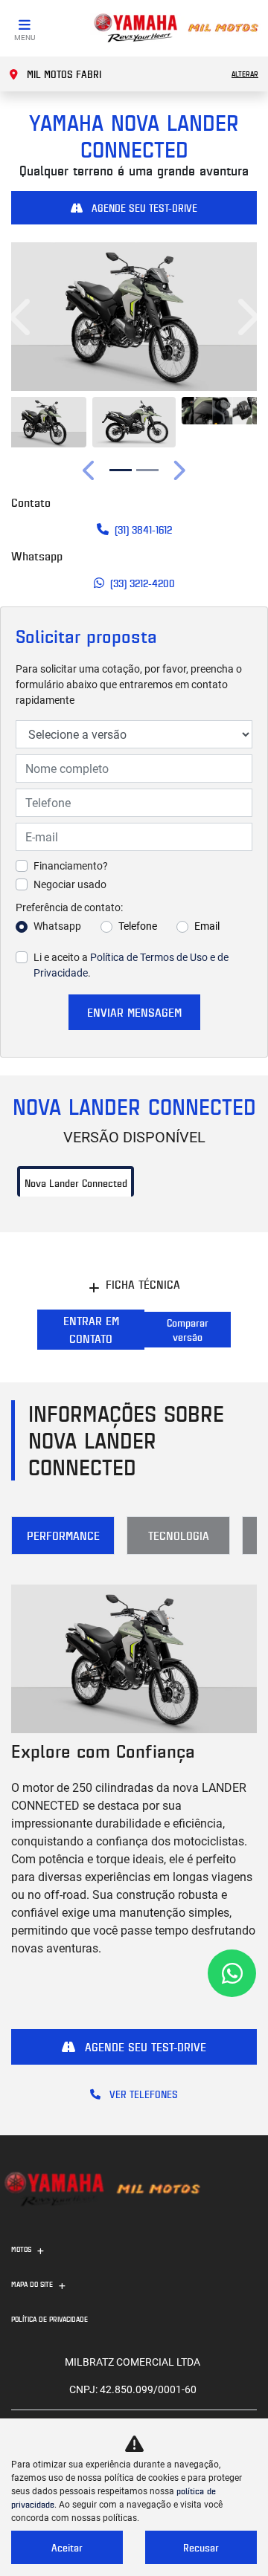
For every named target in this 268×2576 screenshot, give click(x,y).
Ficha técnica (143, 1284)
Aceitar (67, 2547)
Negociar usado (70, 884)
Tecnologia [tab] (179, 1535)
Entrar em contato (91, 1330)
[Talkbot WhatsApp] (232, 1973)
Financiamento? (71, 866)
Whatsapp (57, 926)
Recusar (201, 2547)
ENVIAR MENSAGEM (134, 1012)
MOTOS (21, 2249)
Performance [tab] (63, 1535)
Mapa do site (32, 2284)
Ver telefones (142, 2094)
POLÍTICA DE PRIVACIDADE (50, 2319)
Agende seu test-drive (143, 208)
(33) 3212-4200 (143, 583)
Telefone (138, 926)
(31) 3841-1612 (143, 530)
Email (207, 926)
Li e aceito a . (131, 965)
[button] (22, 317)
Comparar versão (188, 1330)
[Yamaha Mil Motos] (176, 28)
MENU (25, 38)
